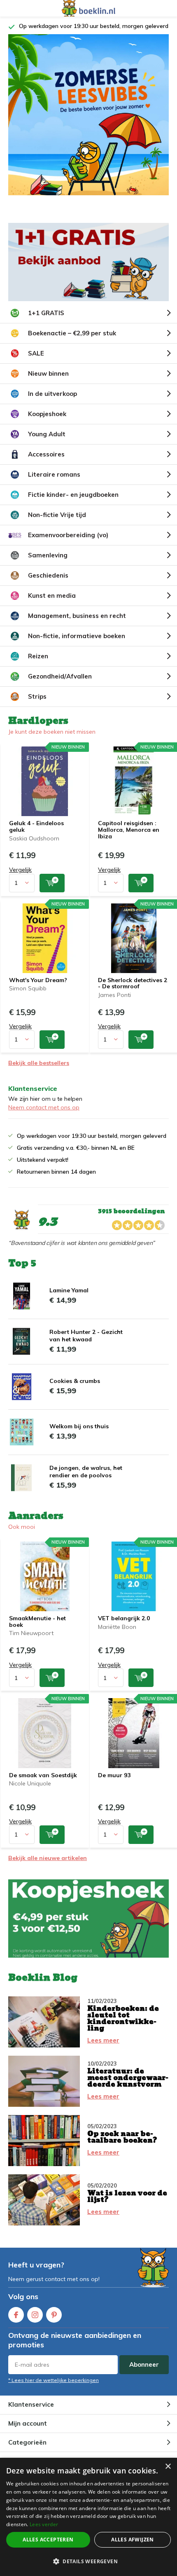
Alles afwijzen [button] (133, 2540)
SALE (36, 363)
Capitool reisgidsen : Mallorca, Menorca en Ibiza (129, 839)
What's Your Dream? (38, 990)
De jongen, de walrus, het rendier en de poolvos (86, 1481)
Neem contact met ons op (44, 1117)
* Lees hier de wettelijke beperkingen (54, 2390)
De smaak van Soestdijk (43, 1785)
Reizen (38, 666)
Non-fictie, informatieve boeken (77, 645)
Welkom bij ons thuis (79, 1436)
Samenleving (48, 565)
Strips (37, 706)
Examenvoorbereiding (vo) (68, 544)
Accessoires (46, 464)
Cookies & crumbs (75, 1390)
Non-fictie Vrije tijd (57, 524)
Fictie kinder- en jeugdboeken (73, 504)
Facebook (16, 2324)
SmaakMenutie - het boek (37, 1631)
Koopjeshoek (47, 423)
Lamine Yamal (69, 1300)
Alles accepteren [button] (48, 2540)
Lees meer (103, 2050)
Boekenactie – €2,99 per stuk (72, 343)
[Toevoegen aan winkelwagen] (52, 893)
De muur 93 (114, 1785)
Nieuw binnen (48, 383)
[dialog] (88, 2517)
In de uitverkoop (52, 403)
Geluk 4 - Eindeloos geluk (36, 836)
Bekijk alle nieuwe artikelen (48, 1867)
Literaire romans (54, 484)
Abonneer (144, 2374)
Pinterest (54, 2324)
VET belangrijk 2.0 (124, 1628)
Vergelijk (20, 879)
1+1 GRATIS (46, 322)
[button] (88, 2561)
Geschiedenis (48, 585)
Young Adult (47, 443)
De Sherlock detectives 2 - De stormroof (133, 993)
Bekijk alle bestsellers (39, 1072)
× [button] (168, 2467)
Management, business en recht (77, 625)
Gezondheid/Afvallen (60, 686)
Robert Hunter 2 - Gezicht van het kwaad (86, 1345)
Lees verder (44, 2524)
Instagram (35, 2324)
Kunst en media (52, 605)
